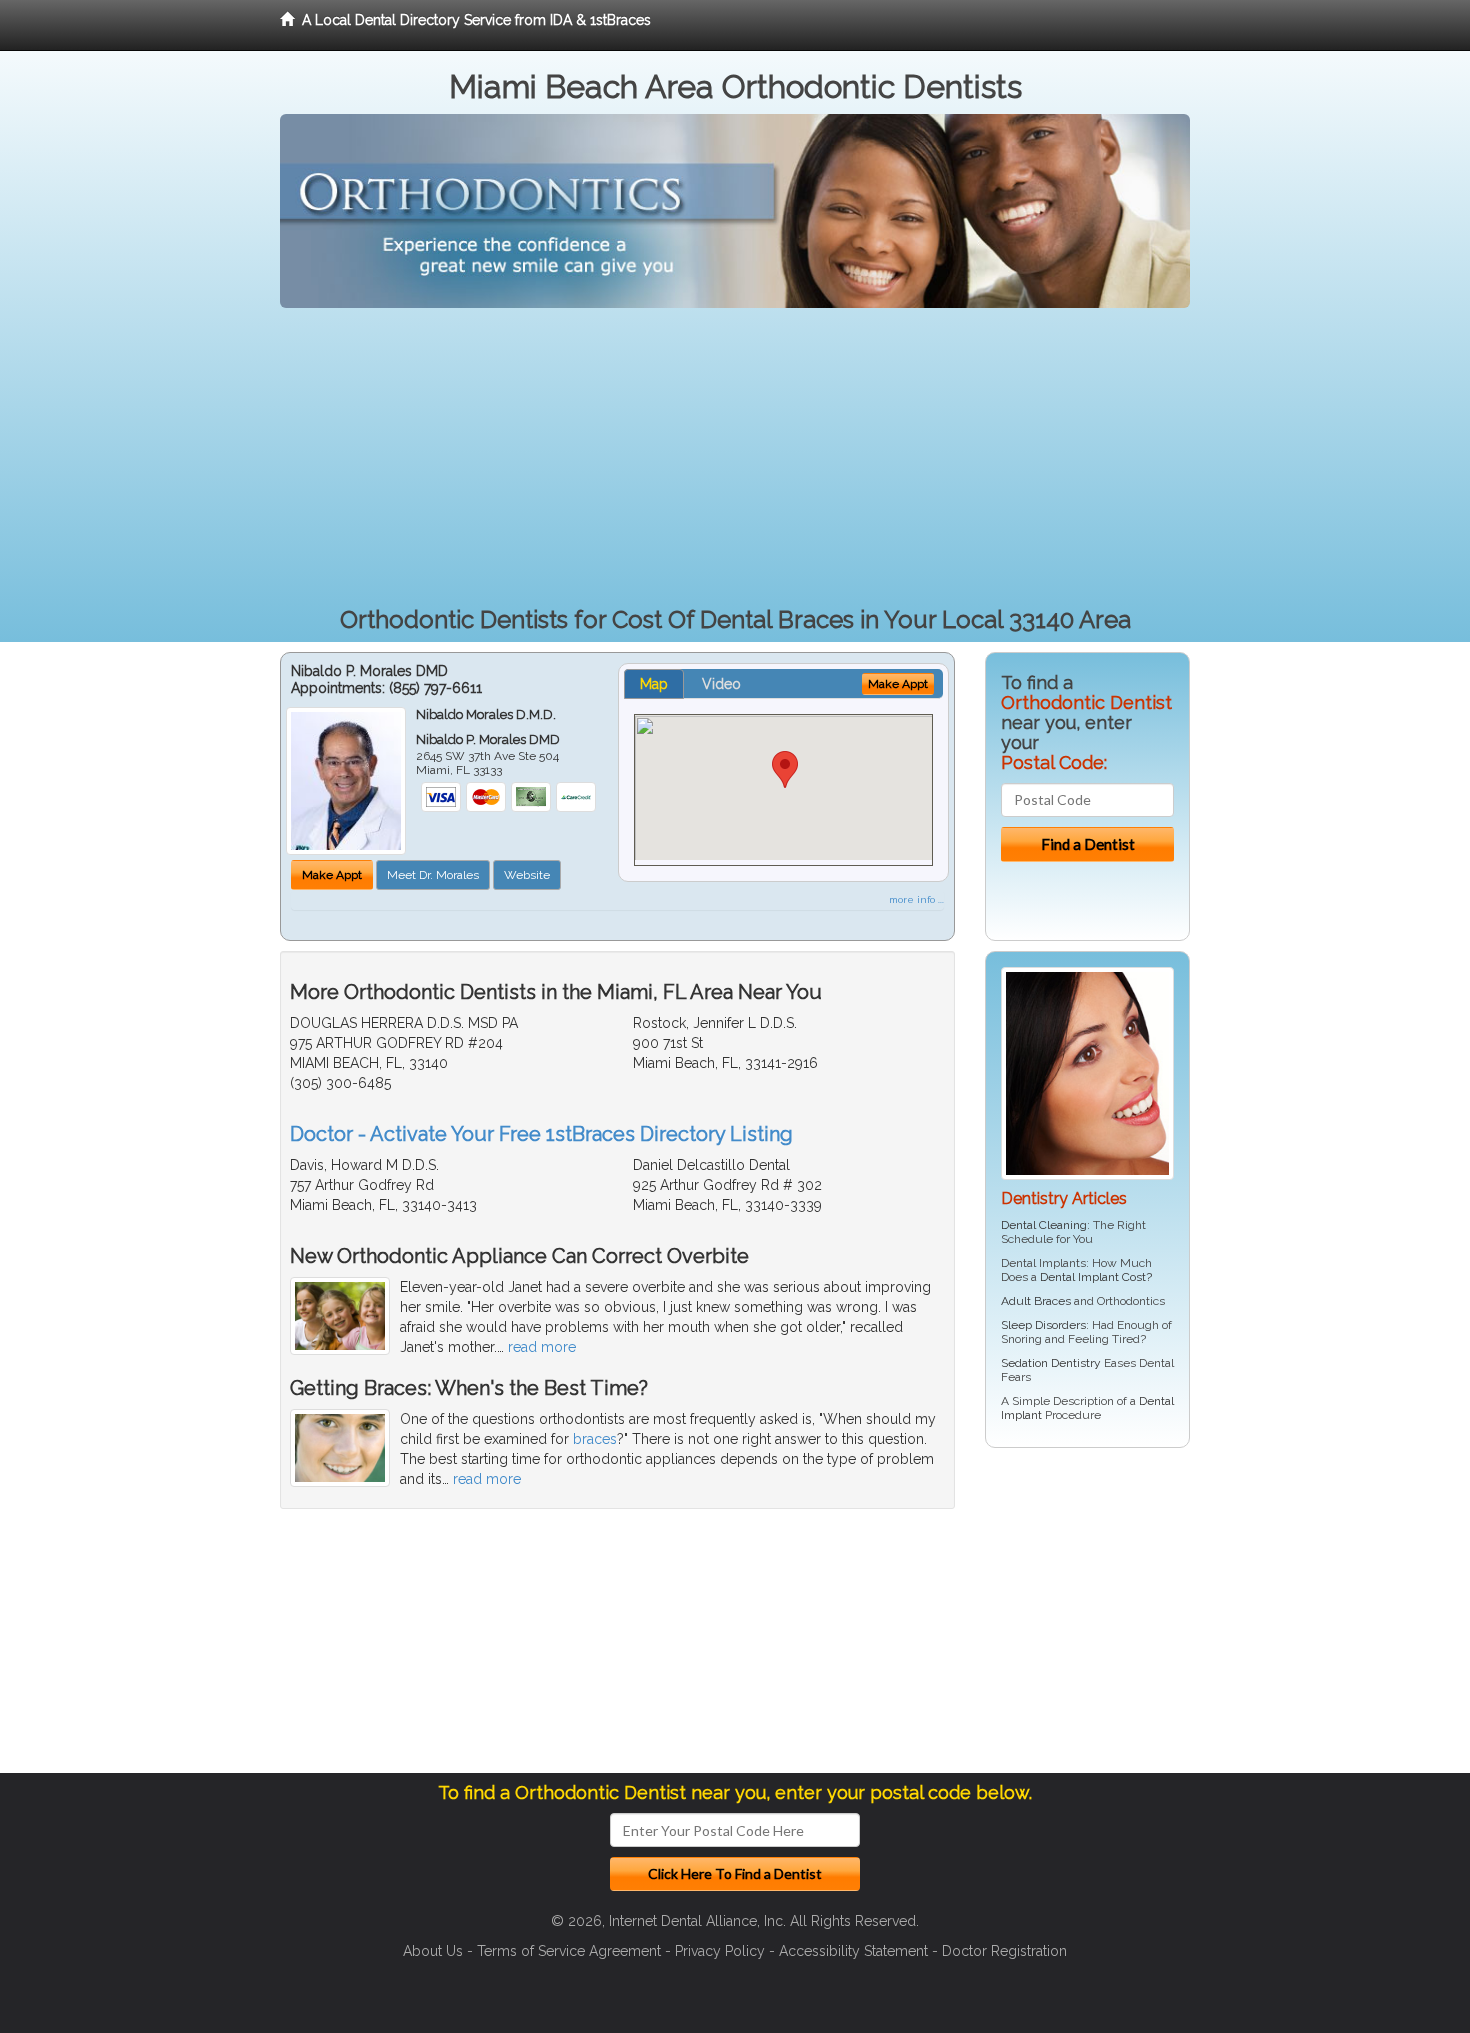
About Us (433, 1951)
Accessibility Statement (853, 1951)
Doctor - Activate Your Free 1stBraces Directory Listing (541, 1134)
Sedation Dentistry (1051, 1363)
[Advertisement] (735, 458)
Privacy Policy (720, 1951)
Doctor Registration (1004, 1951)
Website (527, 875)
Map (654, 684)
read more (542, 1347)
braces (595, 1439)
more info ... (916, 899)
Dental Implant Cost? (1096, 1277)
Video (721, 684)
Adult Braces (1036, 1301)
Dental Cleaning (1044, 1225)
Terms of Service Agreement (569, 1951)
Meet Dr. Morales (433, 875)
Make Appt (332, 875)
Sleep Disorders (1043, 1325)
